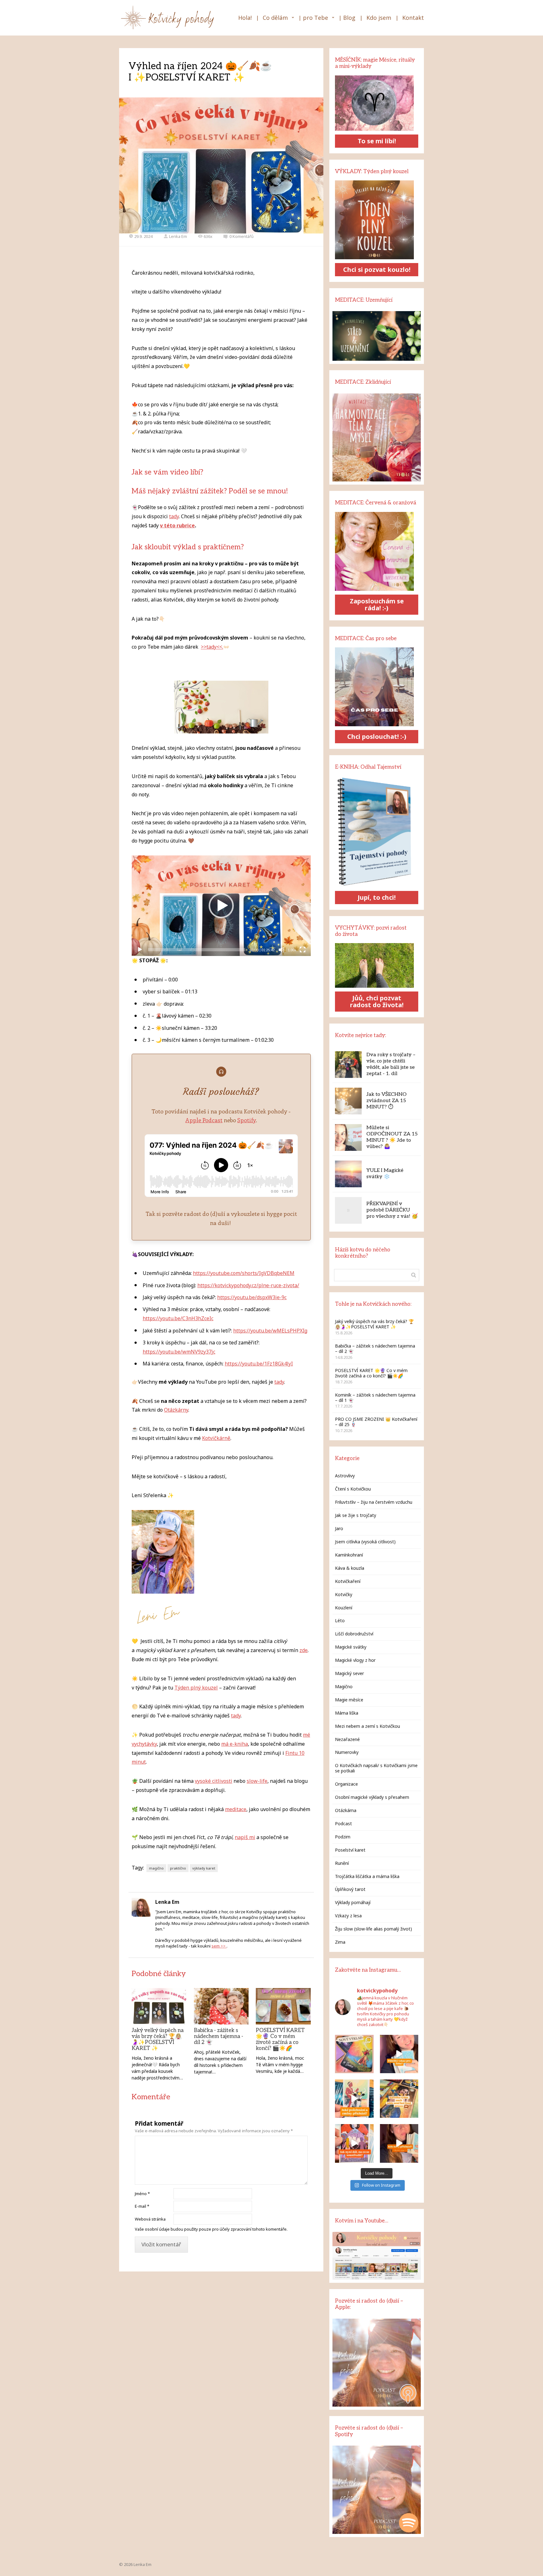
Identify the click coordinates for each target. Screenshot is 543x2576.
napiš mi (245, 1837)
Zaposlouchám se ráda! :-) (377, 604)
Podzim (343, 1837)
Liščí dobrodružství (354, 1634)
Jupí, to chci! (377, 897)
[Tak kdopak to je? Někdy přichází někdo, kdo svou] (399, 2143)
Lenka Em (178, 236)
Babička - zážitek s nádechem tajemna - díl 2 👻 (219, 2036)
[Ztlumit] (282, 950)
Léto (340, 1620)
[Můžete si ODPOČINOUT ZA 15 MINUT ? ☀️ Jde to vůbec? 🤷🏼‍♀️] (348, 1137)
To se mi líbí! (377, 141)
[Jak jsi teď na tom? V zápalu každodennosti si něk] (399, 2054)
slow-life (257, 1781)
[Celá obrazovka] (303, 950)
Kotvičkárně (216, 1438)
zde (304, 1650)
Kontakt (413, 18)
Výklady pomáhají (353, 1902)
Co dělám (275, 18)
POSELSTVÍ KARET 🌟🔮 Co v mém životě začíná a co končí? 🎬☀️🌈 (280, 2039)
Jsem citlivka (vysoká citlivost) (365, 1542)
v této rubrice (177, 525)
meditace (236, 1809)
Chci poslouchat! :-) (377, 736)
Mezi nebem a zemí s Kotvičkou (367, 1726)
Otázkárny (176, 1410)
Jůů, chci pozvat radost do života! (377, 1001)
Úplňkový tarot (350, 1889)
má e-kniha (235, 1744)
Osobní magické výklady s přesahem (372, 1797)
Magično (344, 1686)
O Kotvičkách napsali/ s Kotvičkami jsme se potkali (376, 1768)
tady (174, 516)
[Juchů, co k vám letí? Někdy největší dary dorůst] (354, 2099)
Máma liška (347, 1713)
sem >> (219, 1946)
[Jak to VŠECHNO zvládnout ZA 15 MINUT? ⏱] (348, 1101)
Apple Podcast (204, 1120)
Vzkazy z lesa (348, 1916)
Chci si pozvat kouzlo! (377, 269)
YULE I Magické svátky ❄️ (385, 1174)
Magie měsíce (349, 1700)
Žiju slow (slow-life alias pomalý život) (373, 1929)
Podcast (343, 1824)
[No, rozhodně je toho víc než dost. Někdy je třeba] (354, 2143)
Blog (349, 18)
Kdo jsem (379, 18)
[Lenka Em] (168, 18)
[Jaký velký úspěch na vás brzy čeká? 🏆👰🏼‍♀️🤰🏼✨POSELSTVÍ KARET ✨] (159, 2006)
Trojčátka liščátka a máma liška (367, 1876)
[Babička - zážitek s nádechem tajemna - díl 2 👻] (221, 2006)
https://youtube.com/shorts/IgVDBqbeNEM (244, 1273)
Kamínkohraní (349, 1555)
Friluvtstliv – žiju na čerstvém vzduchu (374, 1502)
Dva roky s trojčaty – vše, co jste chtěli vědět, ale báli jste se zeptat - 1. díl (391, 1064)
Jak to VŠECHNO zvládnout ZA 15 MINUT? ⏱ (387, 1101)
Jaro (339, 1528)
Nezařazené (347, 1739)
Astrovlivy (345, 1476)
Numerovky (347, 1752)
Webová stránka (150, 2219)
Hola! (245, 18)
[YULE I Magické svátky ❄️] (348, 1174)
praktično (178, 1868)
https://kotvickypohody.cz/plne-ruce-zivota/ (248, 1285)
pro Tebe (315, 18)
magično (156, 1868)
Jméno (142, 2194)
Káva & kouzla (350, 1568)
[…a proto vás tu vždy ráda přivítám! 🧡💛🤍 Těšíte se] (399, 2099)
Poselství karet (350, 1850)
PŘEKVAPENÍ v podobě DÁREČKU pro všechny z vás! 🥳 (392, 1210)
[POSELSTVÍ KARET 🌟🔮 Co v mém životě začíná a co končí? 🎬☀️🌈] (283, 2006)
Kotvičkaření (348, 1581)
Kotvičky (344, 1594)
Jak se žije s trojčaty (356, 1515)
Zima (340, 1942)
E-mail (142, 2206)
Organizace (346, 1784)
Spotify (247, 1120)
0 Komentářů (241, 236)
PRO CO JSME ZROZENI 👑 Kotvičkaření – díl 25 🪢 (376, 1422)
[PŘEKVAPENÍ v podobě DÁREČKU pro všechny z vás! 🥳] (348, 1210)
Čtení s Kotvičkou (353, 1489)
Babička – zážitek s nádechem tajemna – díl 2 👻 (375, 1348)
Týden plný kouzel (196, 1688)
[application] (221, 906)
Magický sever (349, 1673)
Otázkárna (346, 1810)
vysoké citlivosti (214, 1781)
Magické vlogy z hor (355, 1660)
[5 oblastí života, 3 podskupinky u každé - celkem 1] (354, 2054)
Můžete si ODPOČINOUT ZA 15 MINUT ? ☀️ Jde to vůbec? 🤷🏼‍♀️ (392, 1137)
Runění (342, 1863)
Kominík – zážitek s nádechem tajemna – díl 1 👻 (375, 1398)
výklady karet (204, 1868)
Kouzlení (344, 1608)
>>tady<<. (212, 647)
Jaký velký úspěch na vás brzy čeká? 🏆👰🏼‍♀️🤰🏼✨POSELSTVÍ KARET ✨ (158, 2039)
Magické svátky (351, 1647)
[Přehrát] (140, 950)
